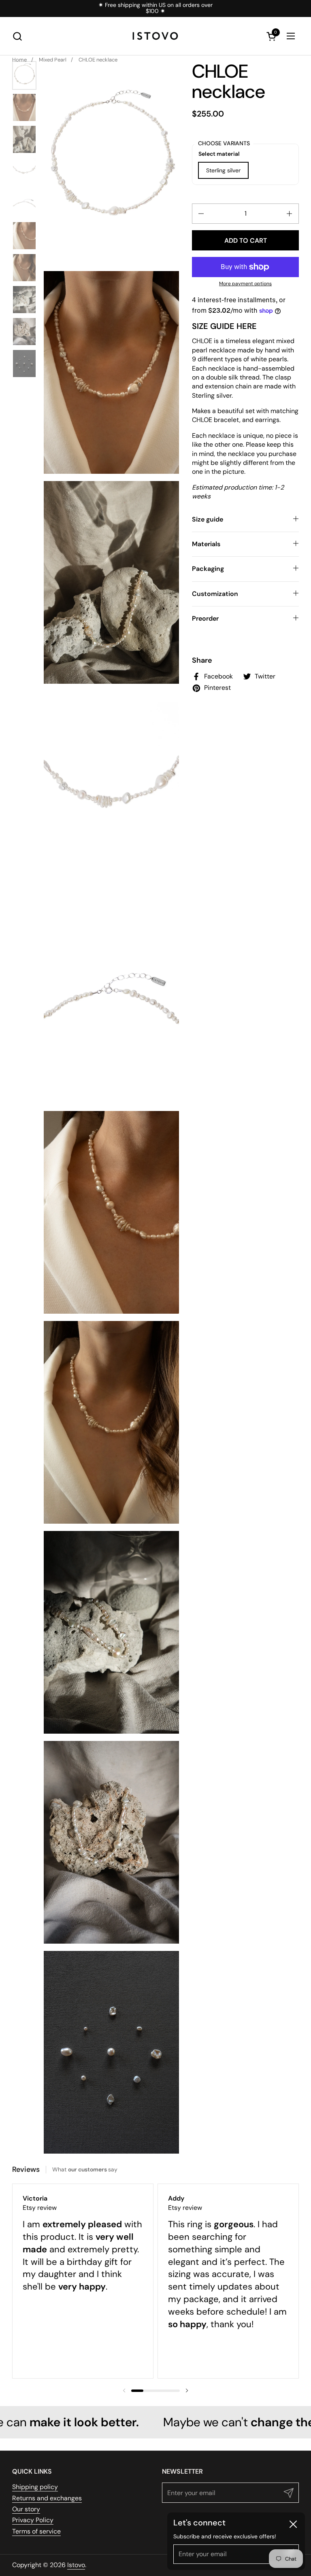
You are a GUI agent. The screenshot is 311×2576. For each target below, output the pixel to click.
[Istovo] (155, 36)
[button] (17, 36)
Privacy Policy (33, 2520)
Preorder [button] (205, 618)
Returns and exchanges (47, 2498)
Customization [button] (215, 594)
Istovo (76, 2565)
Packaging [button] (208, 569)
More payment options (245, 284)
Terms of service (36, 2531)
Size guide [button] (208, 519)
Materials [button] (206, 544)
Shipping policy (35, 2487)
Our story (26, 2509)
